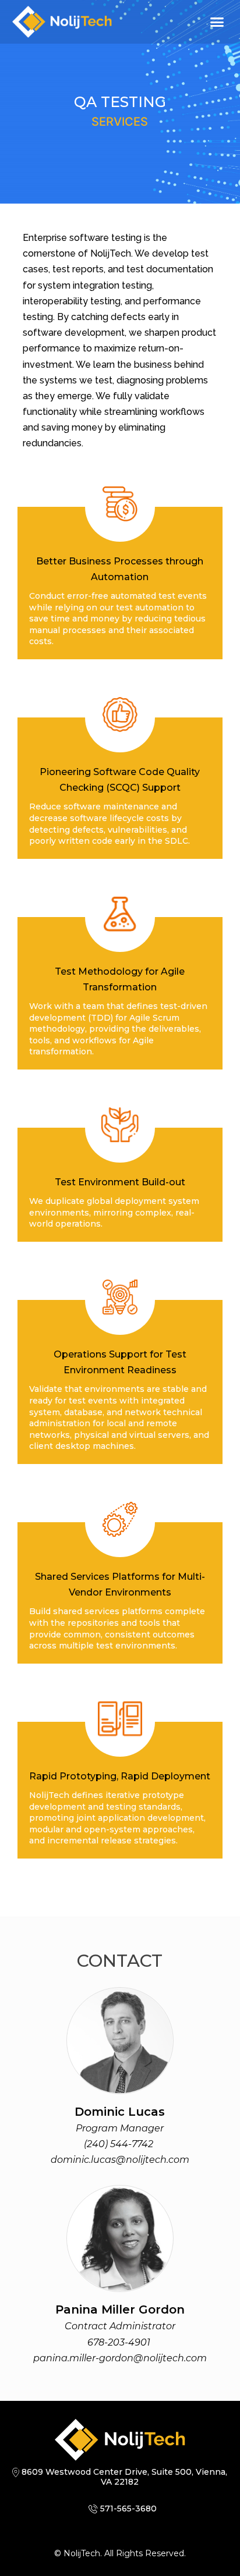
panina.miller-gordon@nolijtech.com (120, 2358)
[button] (217, 22)
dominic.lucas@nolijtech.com (120, 2160)
